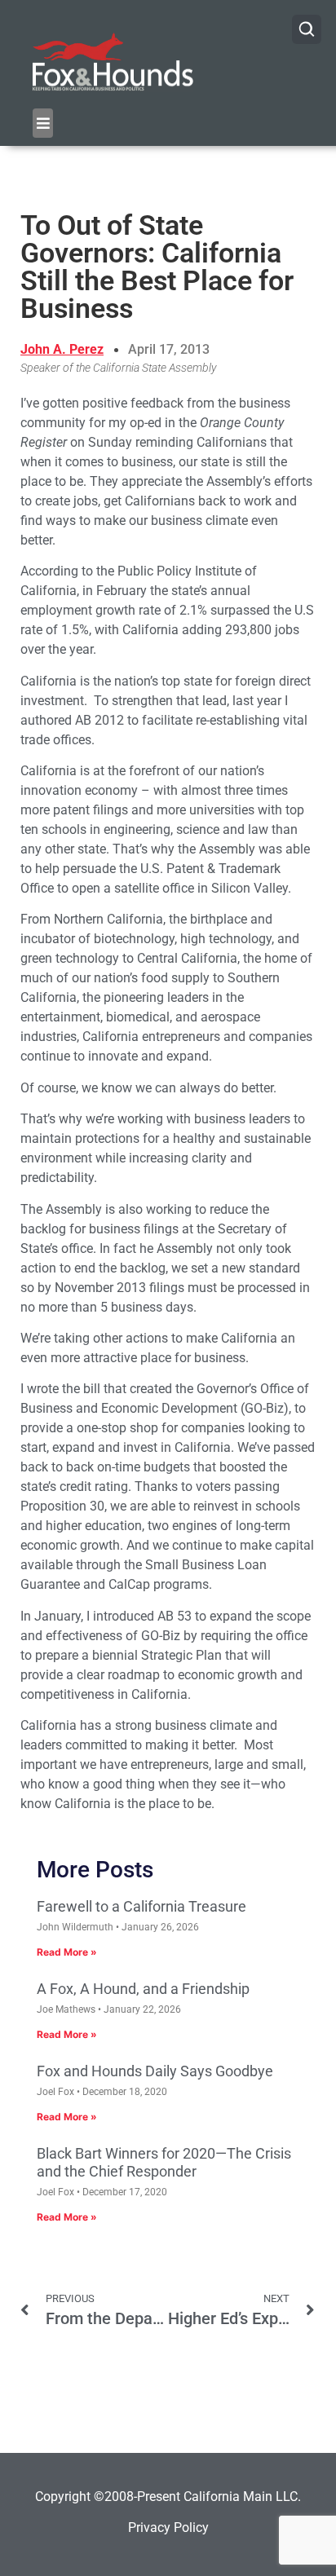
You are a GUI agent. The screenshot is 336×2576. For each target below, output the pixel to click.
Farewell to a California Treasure (141, 1906)
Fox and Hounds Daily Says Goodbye (155, 2071)
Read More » (67, 1952)
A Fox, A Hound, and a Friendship (143, 1989)
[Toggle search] (307, 29)
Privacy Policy (168, 2527)
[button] (43, 123)
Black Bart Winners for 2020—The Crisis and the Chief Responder (164, 2162)
